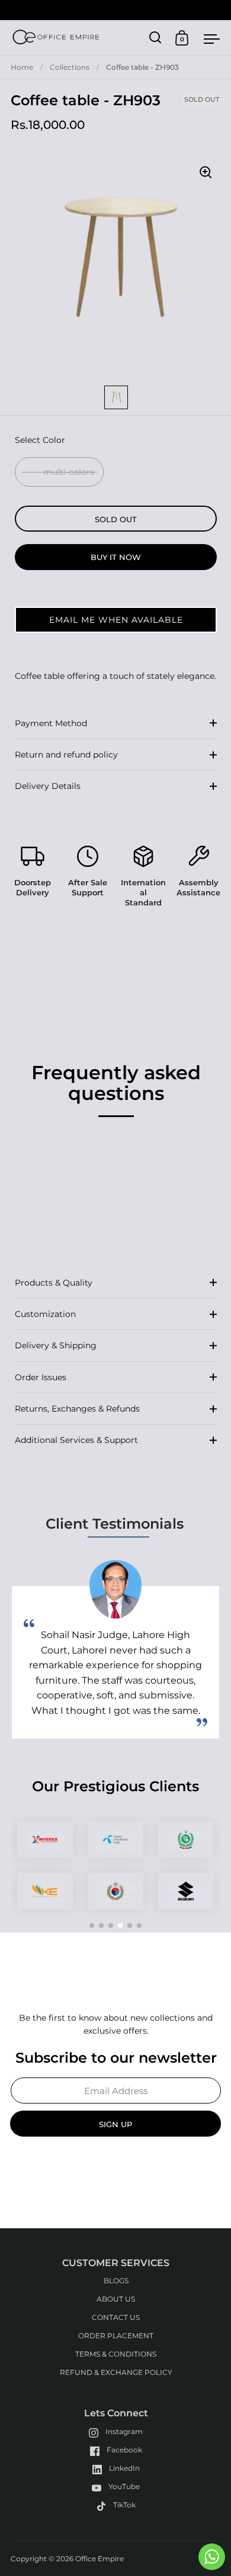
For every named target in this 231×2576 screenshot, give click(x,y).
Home (22, 67)
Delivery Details (48, 786)
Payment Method (51, 723)
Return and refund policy (66, 755)
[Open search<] (155, 38)
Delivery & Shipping (56, 1345)
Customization (45, 1314)
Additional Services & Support (76, 1440)
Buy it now (116, 557)
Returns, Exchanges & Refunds (77, 1409)
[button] (116, 620)
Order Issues (41, 1377)
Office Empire (100, 2559)
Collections (70, 67)
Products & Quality (54, 1283)
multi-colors (69, 472)
